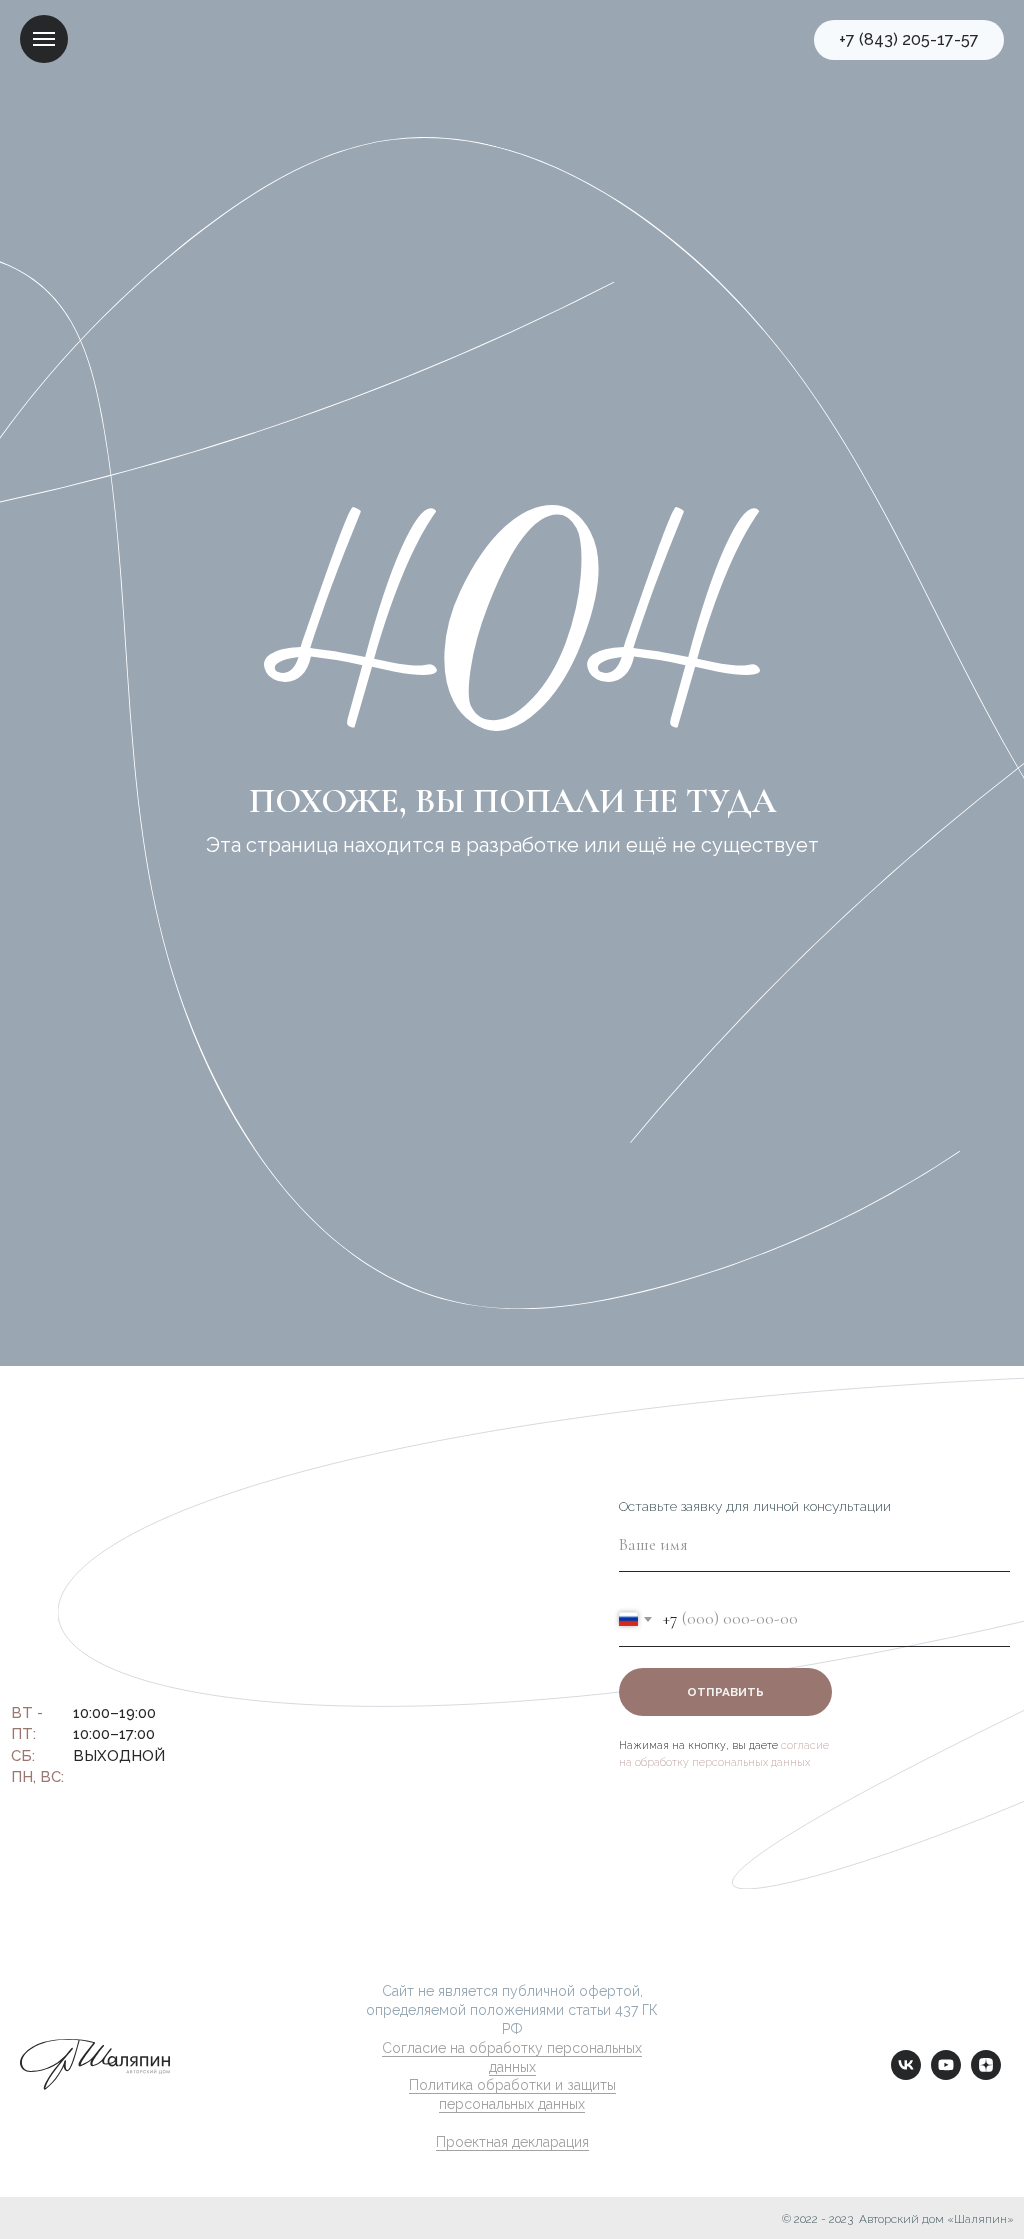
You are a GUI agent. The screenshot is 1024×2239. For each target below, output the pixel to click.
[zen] (986, 2074)
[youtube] (946, 2074)
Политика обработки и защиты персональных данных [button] (512, 2094)
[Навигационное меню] (44, 39)
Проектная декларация (512, 2142)
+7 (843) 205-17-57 (128, 1657)
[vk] (906, 2074)
